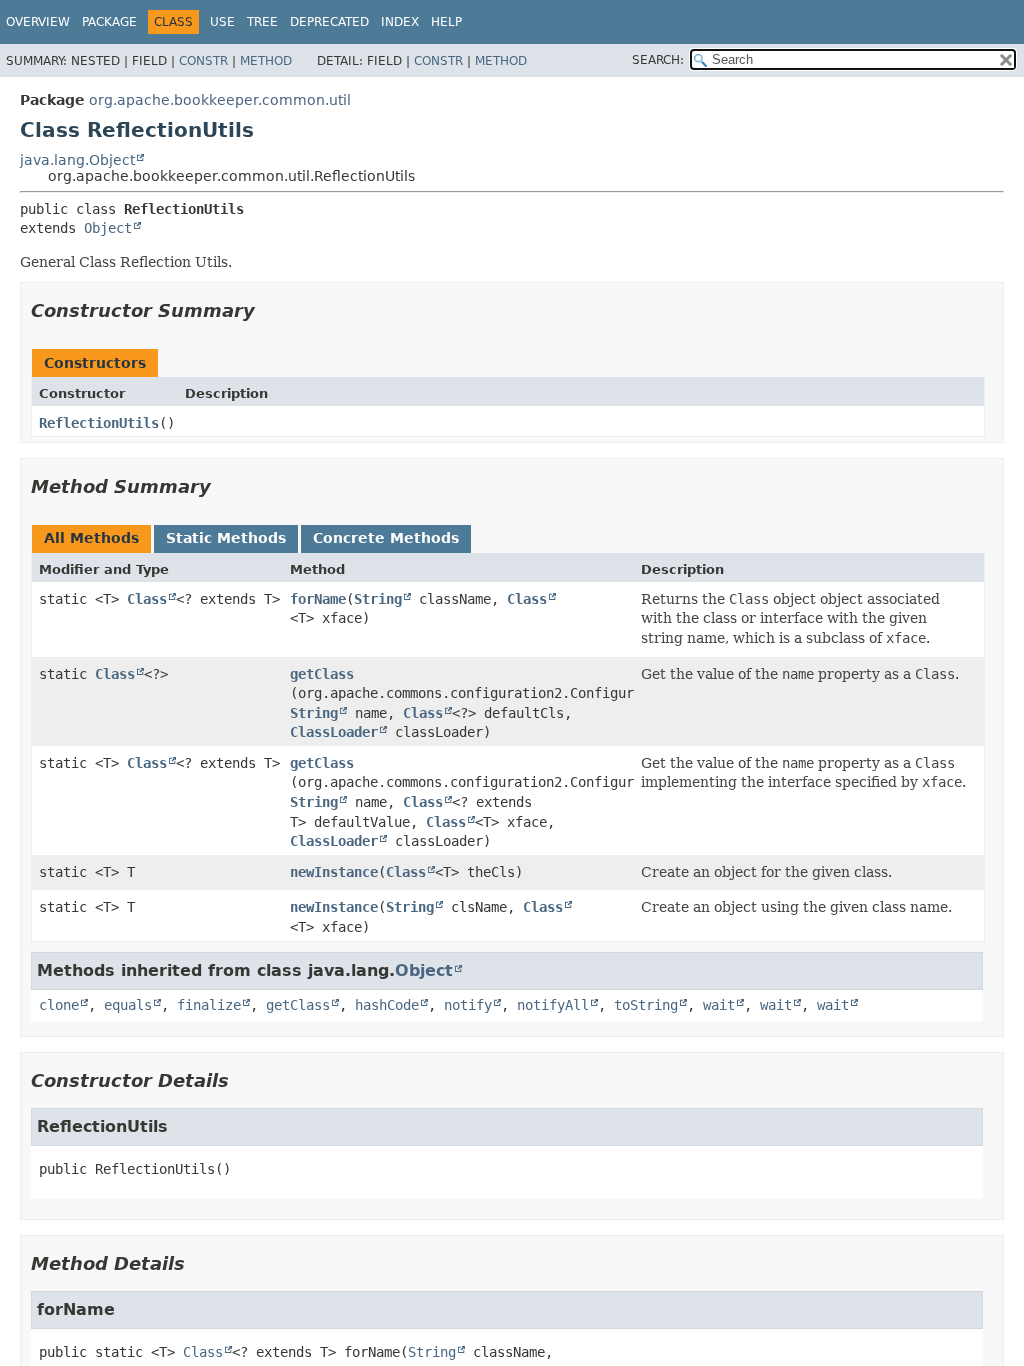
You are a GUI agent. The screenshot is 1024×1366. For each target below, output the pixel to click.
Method (266, 61)
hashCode (387, 1005)
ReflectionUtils (99, 423)
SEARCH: (658, 60)
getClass (322, 674)
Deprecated (329, 22)
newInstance (334, 872)
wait (719, 1005)
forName (318, 599)
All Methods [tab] (91, 538)
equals (128, 1005)
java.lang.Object (77, 160)
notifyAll (553, 1005)
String (378, 599)
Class (147, 599)
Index (400, 22)
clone (59, 1005)
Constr (203, 61)
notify (468, 1005)
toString (646, 1005)
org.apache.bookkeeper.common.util (220, 100)
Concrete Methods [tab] (386, 538)
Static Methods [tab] (226, 538)
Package (109, 22)
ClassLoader (334, 732)
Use (222, 22)
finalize (209, 1005)
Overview (38, 22)
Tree (262, 22)
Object (108, 228)
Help (446, 22)
